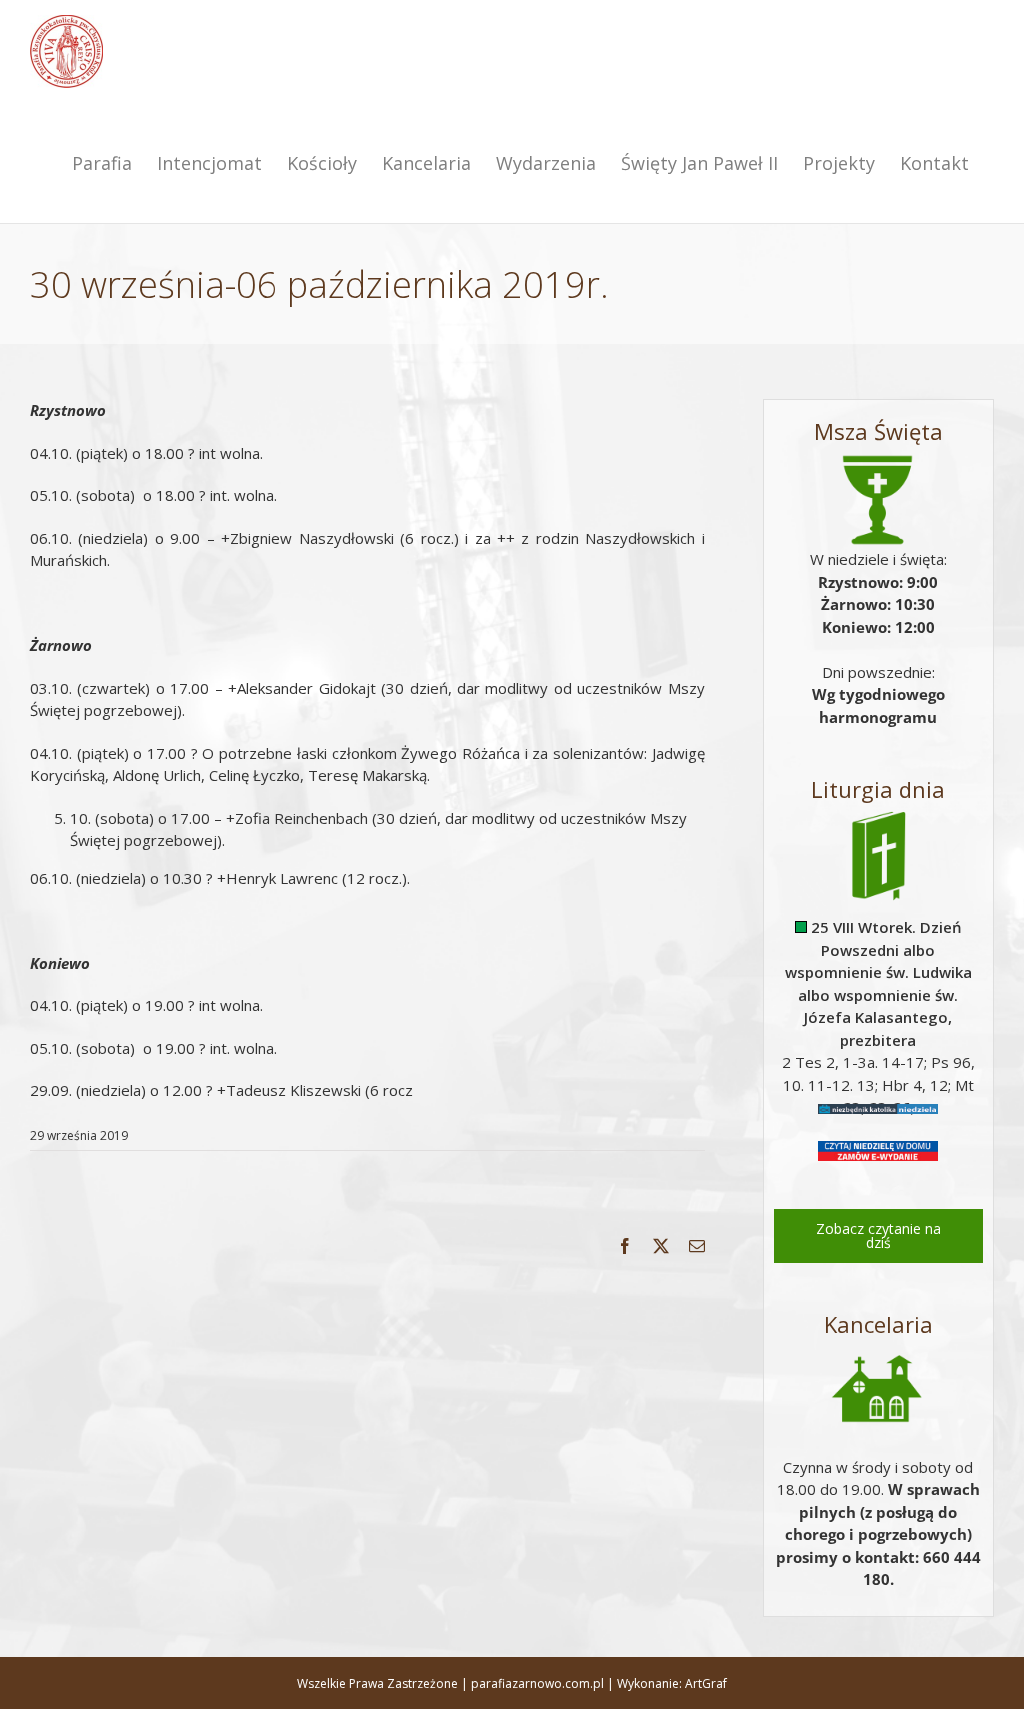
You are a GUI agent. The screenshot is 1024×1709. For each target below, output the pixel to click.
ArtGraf (706, 1683)
